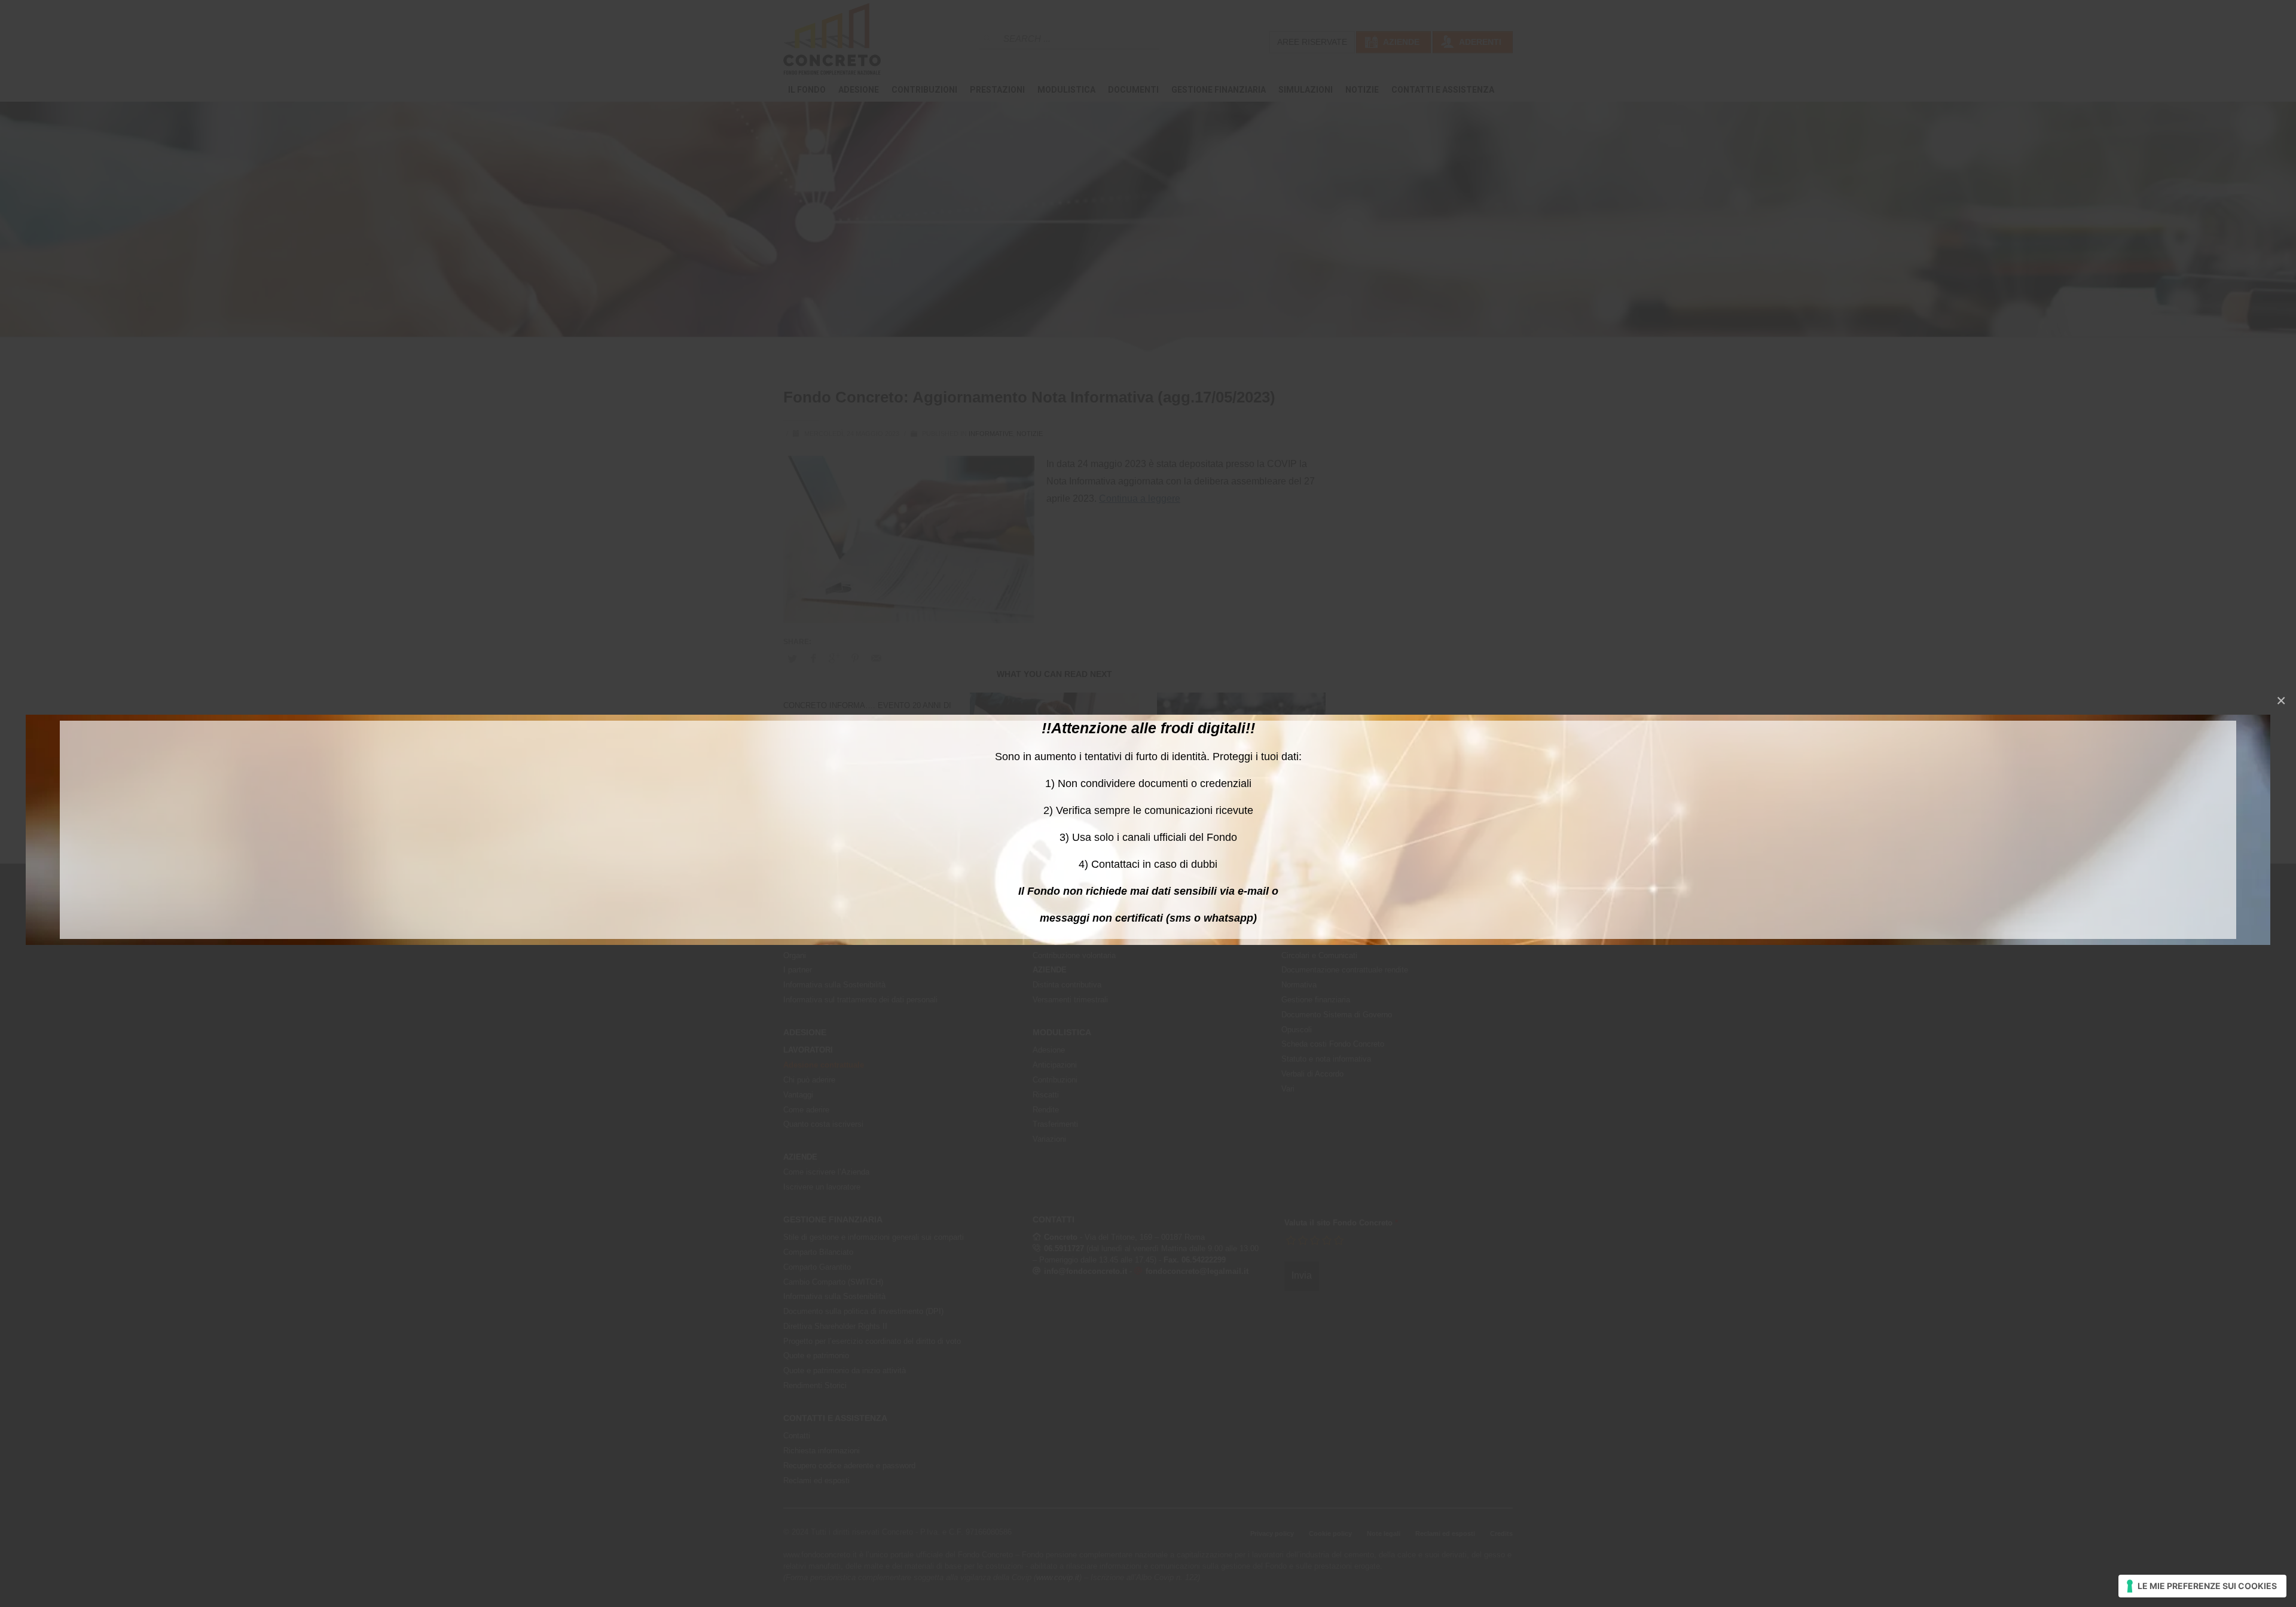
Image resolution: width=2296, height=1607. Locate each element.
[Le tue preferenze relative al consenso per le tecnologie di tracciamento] (2202, 1586)
